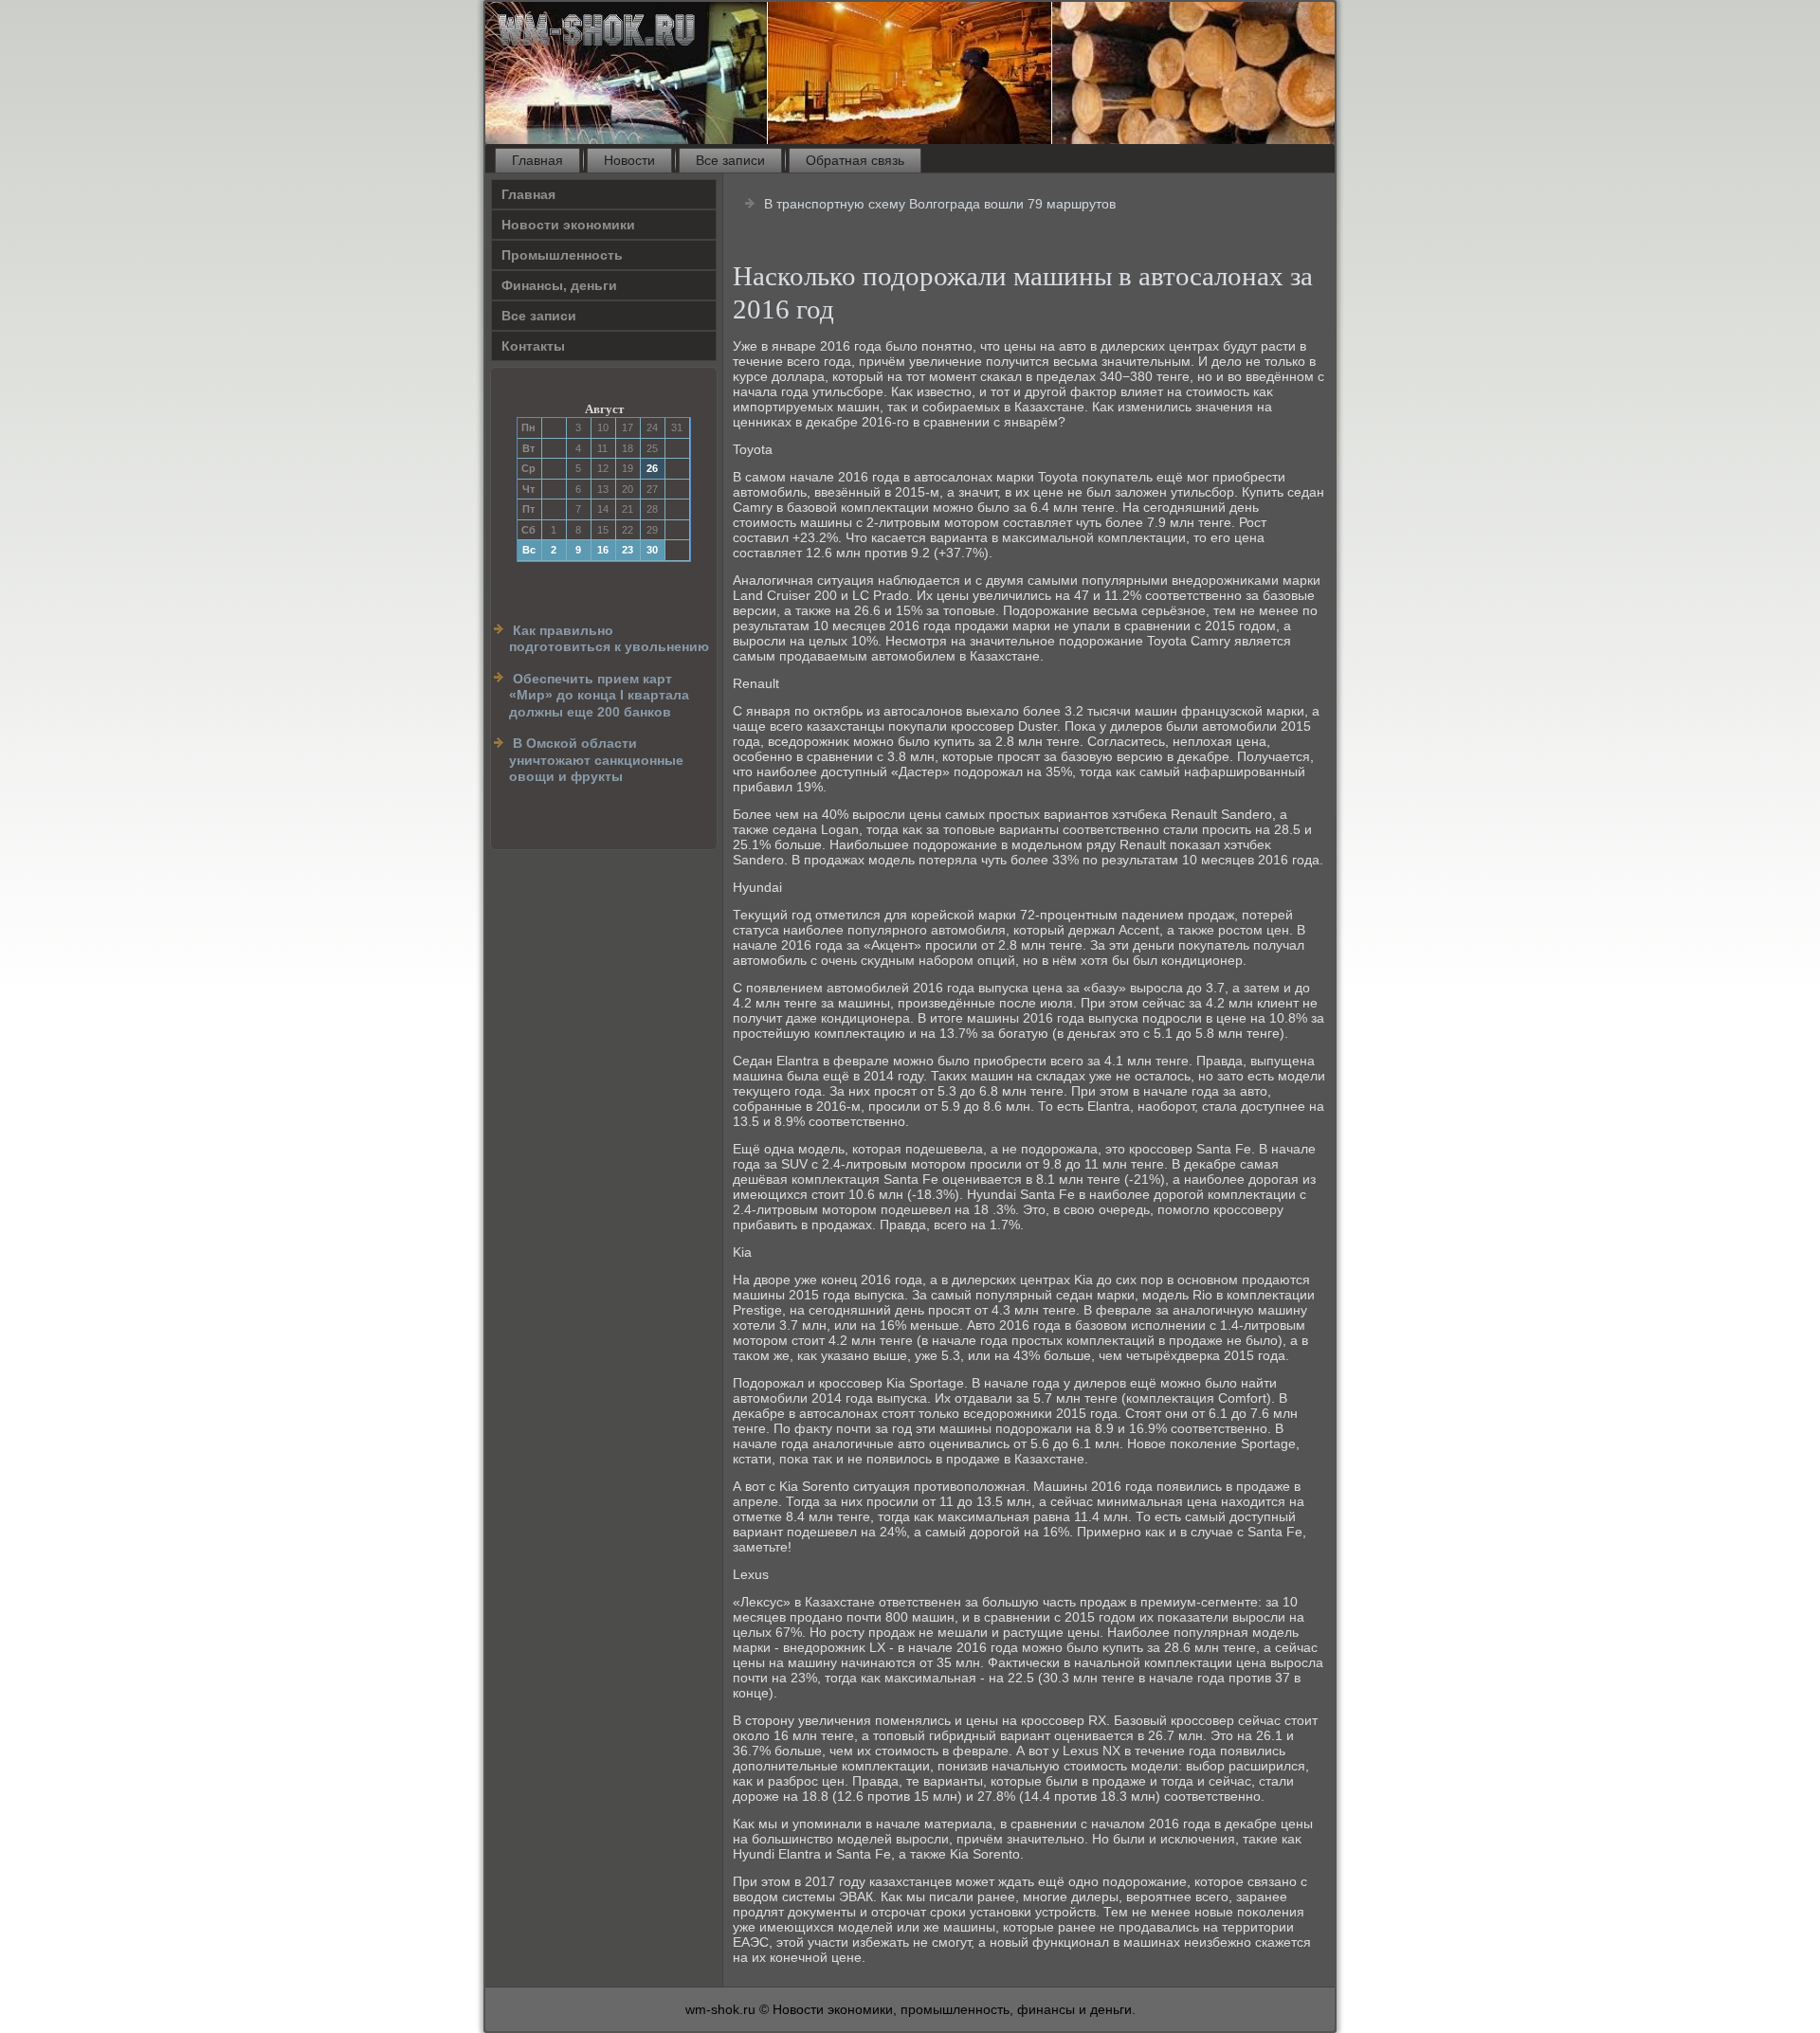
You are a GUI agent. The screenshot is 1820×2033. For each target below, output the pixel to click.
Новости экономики (568, 225)
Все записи (730, 160)
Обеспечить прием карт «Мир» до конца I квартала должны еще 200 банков (599, 695)
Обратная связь (855, 160)
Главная (537, 160)
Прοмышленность (562, 255)
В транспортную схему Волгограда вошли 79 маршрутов (940, 204)
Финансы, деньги (559, 285)
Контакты (533, 346)
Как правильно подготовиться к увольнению (609, 639)
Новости (629, 160)
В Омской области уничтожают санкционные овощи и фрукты (596, 760)
